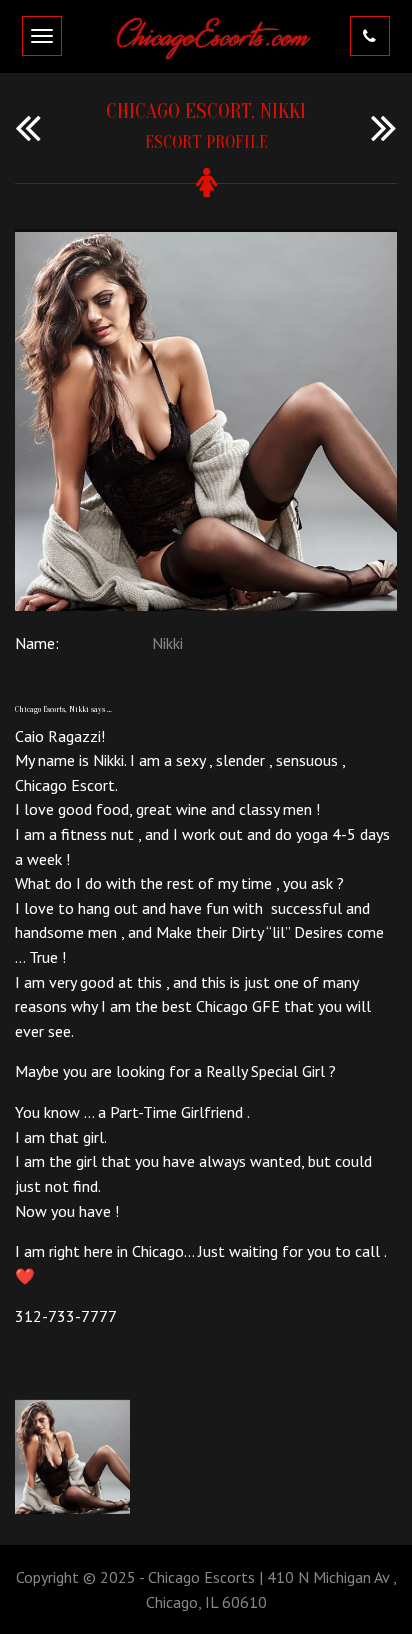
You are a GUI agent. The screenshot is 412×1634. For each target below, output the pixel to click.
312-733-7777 (66, 1316)
